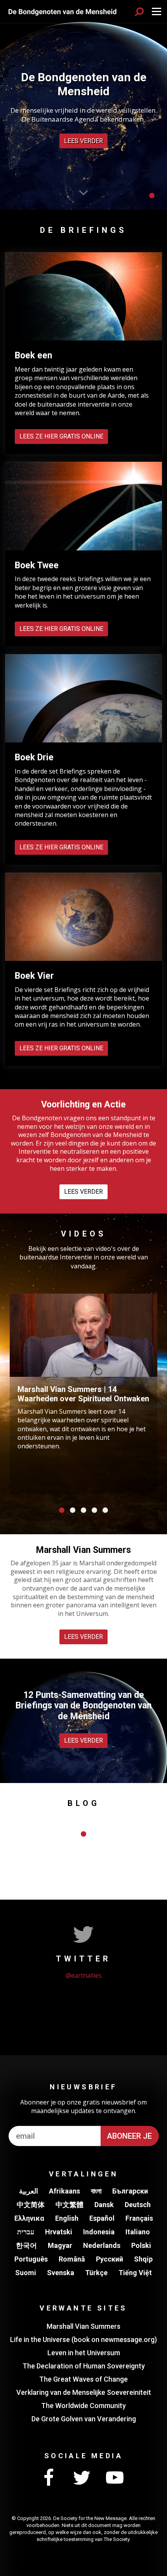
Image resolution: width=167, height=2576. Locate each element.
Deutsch (138, 2205)
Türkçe (96, 2273)
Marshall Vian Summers (83, 2326)
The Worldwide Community (83, 2406)
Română (72, 2259)
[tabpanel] (83, 105)
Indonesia (99, 2232)
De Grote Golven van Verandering (84, 2419)
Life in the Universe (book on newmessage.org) (83, 2339)
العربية (29, 2191)
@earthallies (84, 1975)
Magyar (60, 2245)
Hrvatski (59, 2232)
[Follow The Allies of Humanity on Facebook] (49, 2478)
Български (130, 2191)
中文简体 (31, 2205)
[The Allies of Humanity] (62, 11)
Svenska (61, 2273)
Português (31, 2259)
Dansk (104, 2205)
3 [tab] (83, 1510)
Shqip (143, 2259)
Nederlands (102, 2245)
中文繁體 (70, 2205)
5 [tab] (105, 1510)
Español (102, 2218)
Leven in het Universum (84, 2353)
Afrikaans (64, 2191)
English (67, 2218)
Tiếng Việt (135, 2273)
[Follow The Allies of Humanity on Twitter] (82, 2478)
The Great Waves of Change (83, 2379)
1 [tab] (152, 196)
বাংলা (96, 2191)
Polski (141, 2245)
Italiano (138, 2232)
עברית (26, 2232)
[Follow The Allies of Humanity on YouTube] (115, 2478)
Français (139, 2218)
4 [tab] (94, 1510)
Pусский (110, 2259)
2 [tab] (73, 1510)
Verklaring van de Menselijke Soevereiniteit (84, 2392)
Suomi (26, 2273)
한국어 (26, 2245)
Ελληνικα (29, 2218)
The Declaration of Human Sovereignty (84, 2366)
